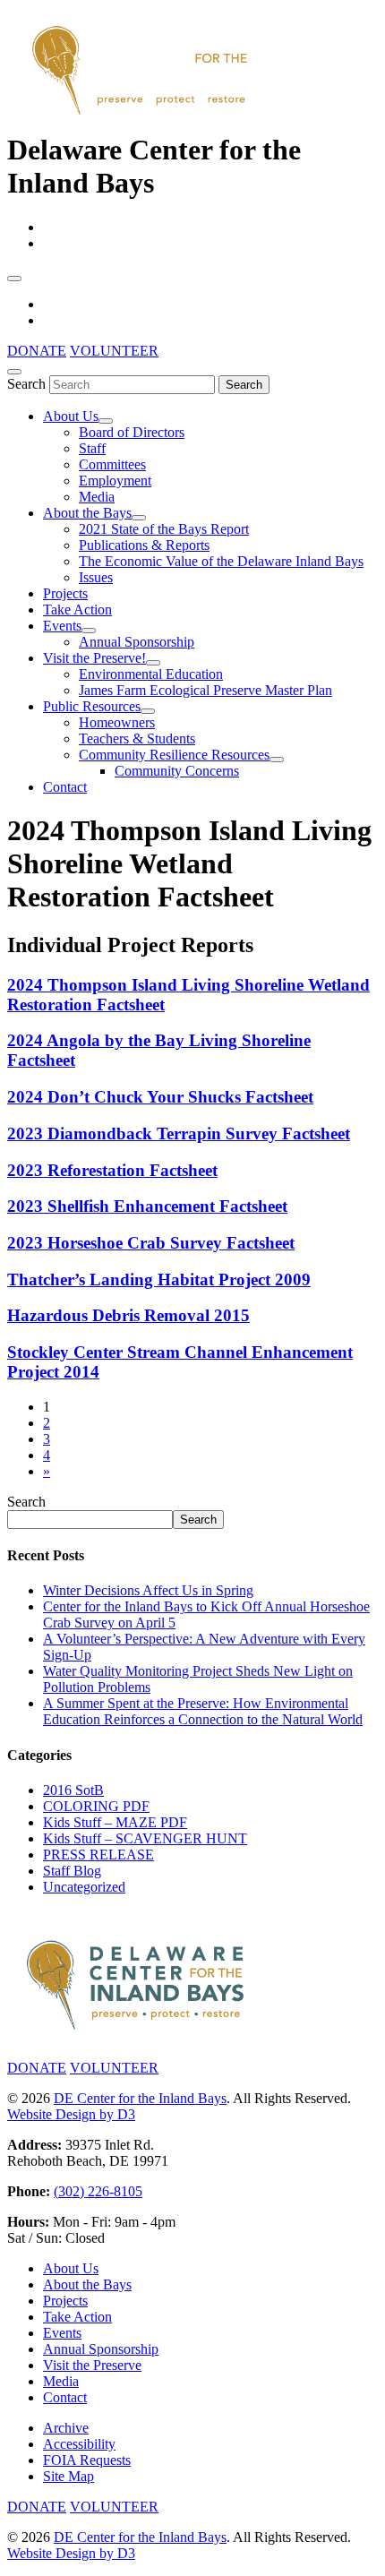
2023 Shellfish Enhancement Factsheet (147, 1206)
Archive (66, 2428)
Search (26, 384)
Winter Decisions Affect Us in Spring (148, 1590)
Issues (96, 577)
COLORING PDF (96, 1806)
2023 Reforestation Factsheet (112, 1170)
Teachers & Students (137, 738)
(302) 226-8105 (98, 2191)
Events (62, 626)
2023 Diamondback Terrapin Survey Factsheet (179, 1133)
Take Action (77, 610)
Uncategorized (84, 1887)
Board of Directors (132, 432)
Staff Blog (72, 1871)
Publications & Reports (144, 545)
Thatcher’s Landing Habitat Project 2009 (159, 1279)
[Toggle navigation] (14, 279)
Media (97, 497)
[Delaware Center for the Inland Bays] (141, 116)
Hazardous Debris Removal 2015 (128, 1315)
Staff (92, 448)
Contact (65, 787)
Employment (115, 481)
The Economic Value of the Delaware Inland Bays (221, 561)
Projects (65, 593)
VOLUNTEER (114, 351)
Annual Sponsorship (137, 642)
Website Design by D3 (71, 2114)
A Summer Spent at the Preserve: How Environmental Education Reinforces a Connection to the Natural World (203, 1711)
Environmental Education (151, 674)
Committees (112, 464)
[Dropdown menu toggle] (106, 421)
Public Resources (92, 706)
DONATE (37, 351)
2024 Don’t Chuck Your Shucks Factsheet (160, 1097)
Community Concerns (177, 771)
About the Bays (87, 513)
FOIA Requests (87, 2460)
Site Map (68, 2476)
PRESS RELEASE (98, 1855)
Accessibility (79, 2444)
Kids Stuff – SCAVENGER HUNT (145, 1838)
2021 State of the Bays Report (164, 529)
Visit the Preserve (92, 2365)
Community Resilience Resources (174, 755)
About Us (71, 416)
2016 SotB (73, 1790)
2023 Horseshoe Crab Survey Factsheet (151, 1243)
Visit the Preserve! (94, 658)
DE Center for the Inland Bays (140, 2098)
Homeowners (117, 722)
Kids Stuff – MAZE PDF (115, 1822)
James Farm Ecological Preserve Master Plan (205, 690)
